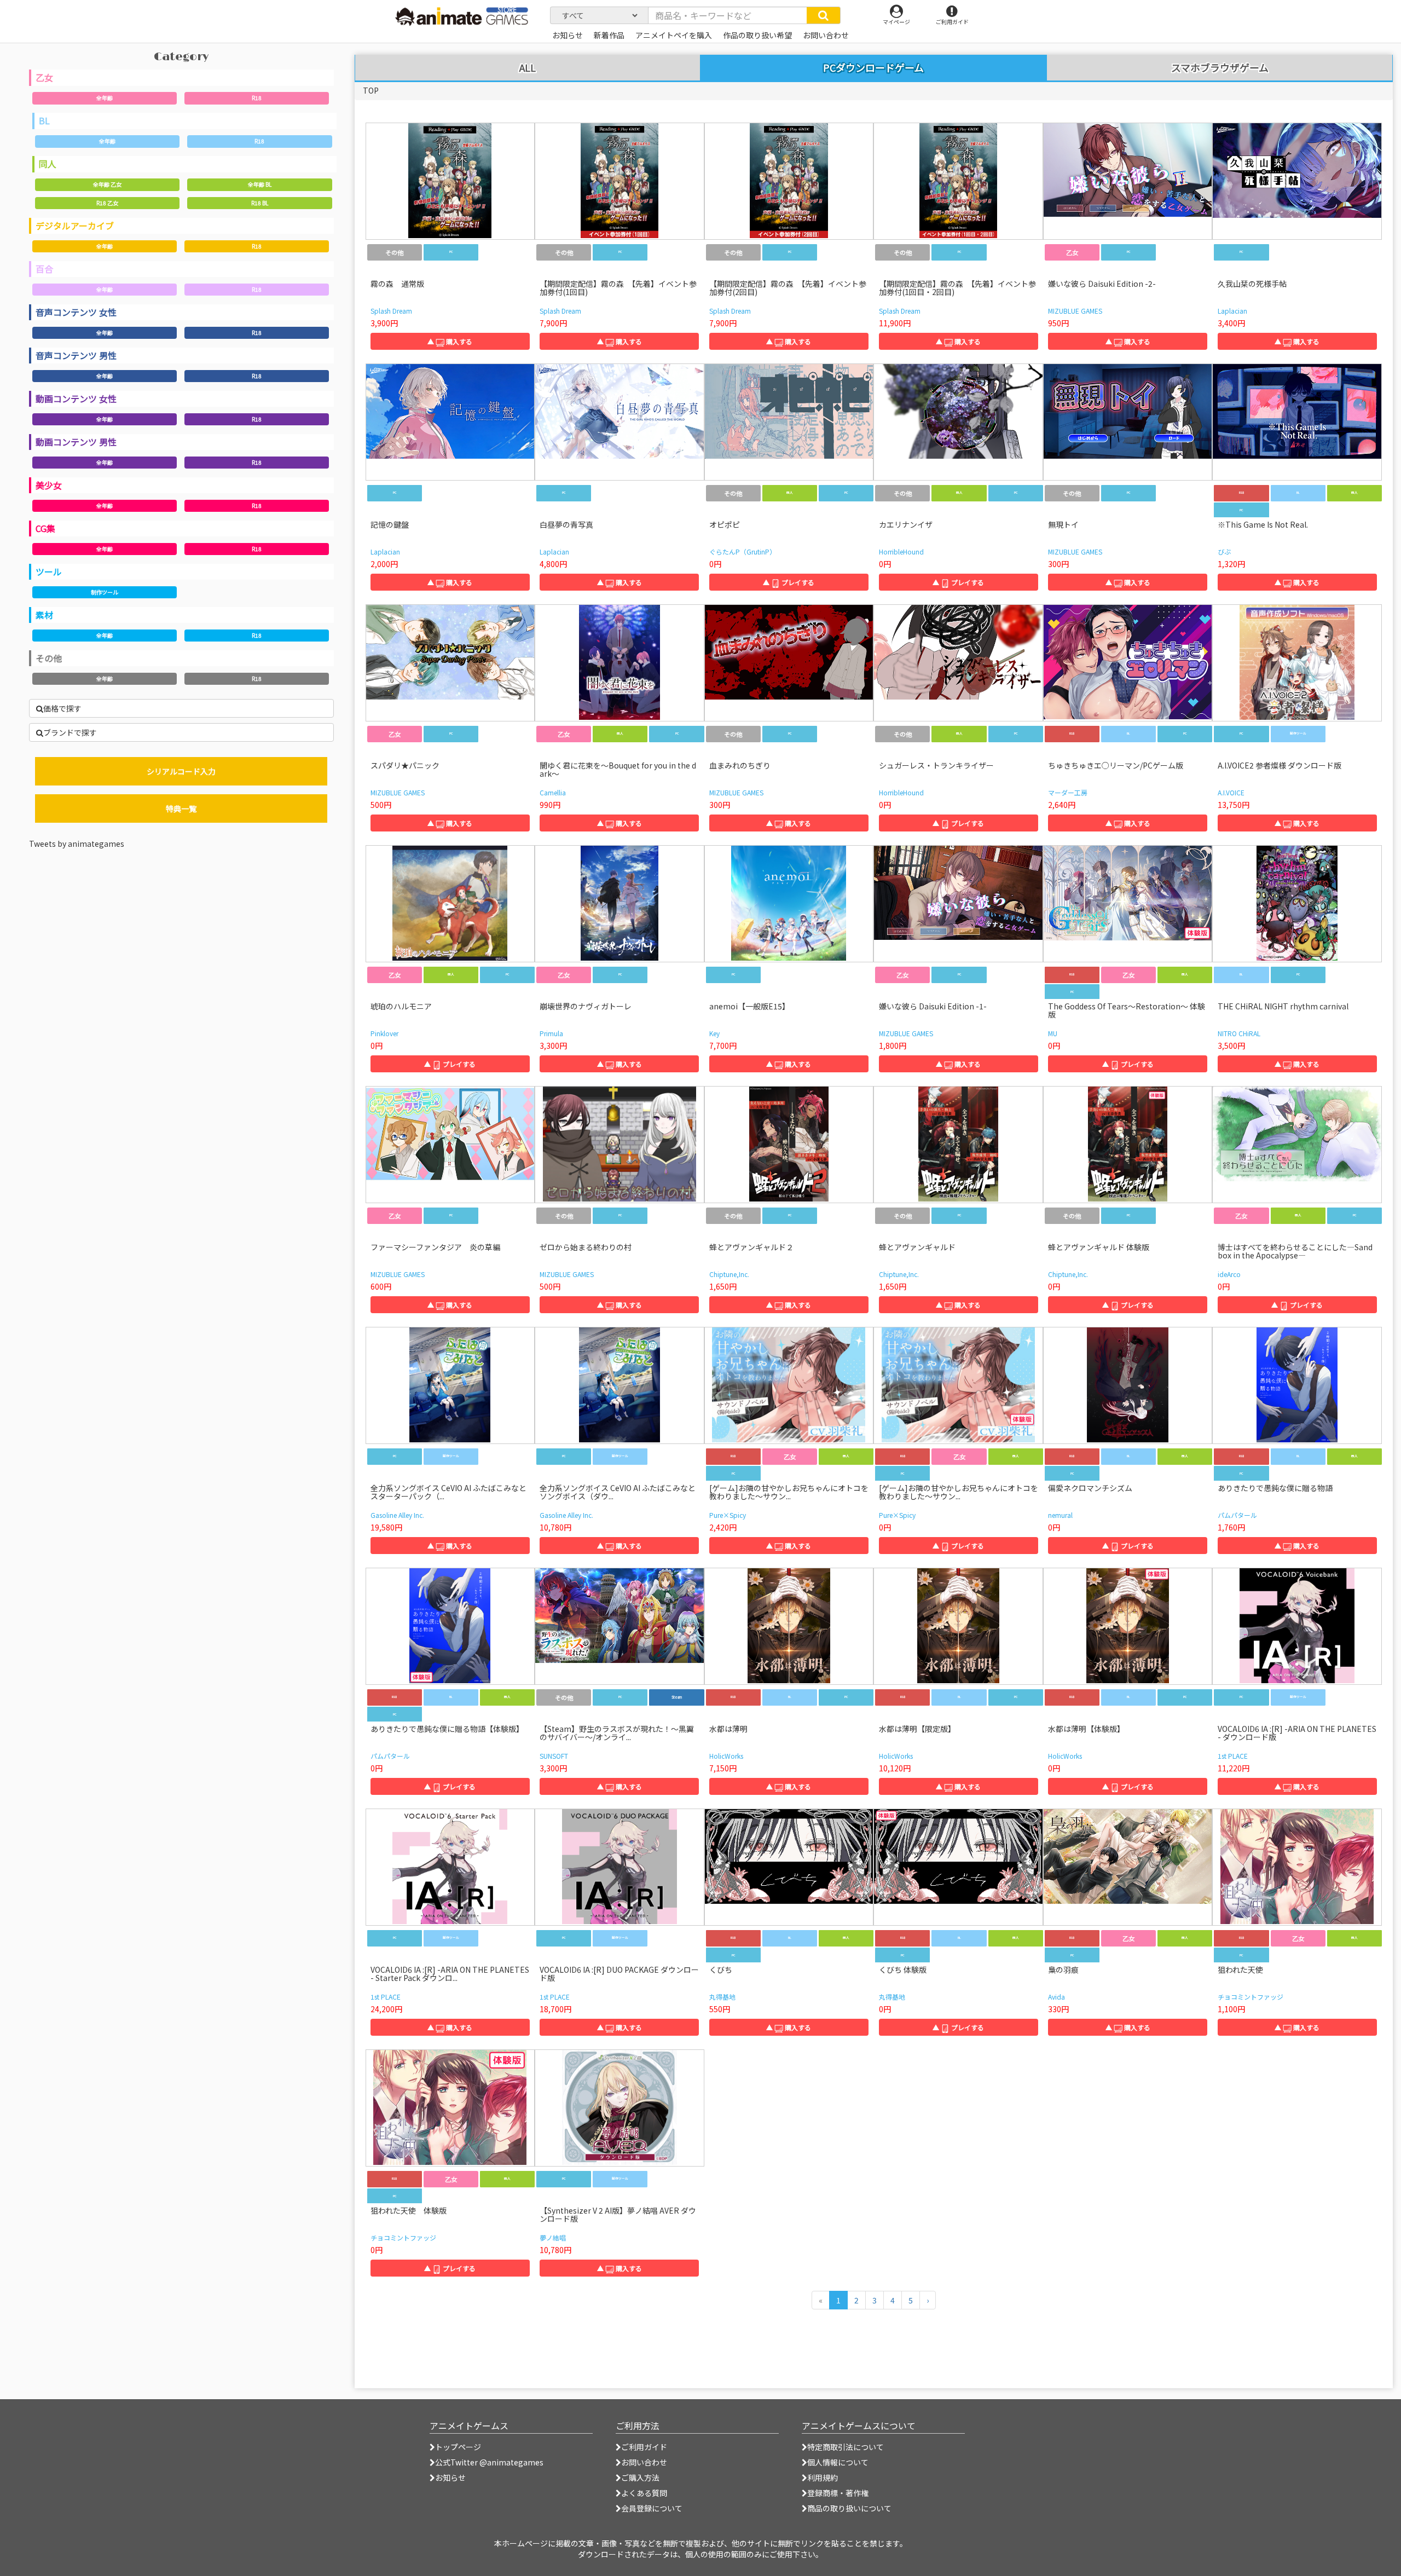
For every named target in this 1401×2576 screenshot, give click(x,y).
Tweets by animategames (77, 844)
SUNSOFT (554, 1756)
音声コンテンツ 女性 (76, 312)
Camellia (553, 792)
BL (44, 120)
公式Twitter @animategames (489, 2462)
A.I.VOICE (1231, 792)
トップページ (458, 2447)
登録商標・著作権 (838, 2493)
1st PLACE (1233, 1756)
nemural (1060, 1515)
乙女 (44, 77)
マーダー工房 (1068, 792)
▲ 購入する (450, 341)
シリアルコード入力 (181, 771)
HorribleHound (901, 551)
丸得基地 (722, 1997)
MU (1053, 1033)
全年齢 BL (260, 184)
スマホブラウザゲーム (1220, 68)
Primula (551, 1033)
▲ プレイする (789, 582)
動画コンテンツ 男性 (76, 442)
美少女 (49, 485)
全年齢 (105, 98)
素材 (44, 615)
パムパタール (1237, 1515)
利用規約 (823, 2477)
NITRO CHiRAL (1239, 1033)
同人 (48, 164)
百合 (44, 269)
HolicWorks (726, 1756)
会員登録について (652, 2508)
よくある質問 (644, 2493)
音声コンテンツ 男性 (76, 355)
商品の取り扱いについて (849, 2508)
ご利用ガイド (644, 2447)
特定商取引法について (846, 2447)
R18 (257, 98)
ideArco (1229, 1274)
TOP (371, 90)
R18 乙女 (107, 203)
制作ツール (105, 592)
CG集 (45, 528)
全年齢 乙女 (107, 184)
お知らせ (450, 2477)
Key (714, 1033)
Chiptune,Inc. (729, 1274)
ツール (49, 571)
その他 (49, 658)
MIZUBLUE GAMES (1075, 311)
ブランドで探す (70, 732)
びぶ (1224, 551)
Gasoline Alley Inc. (397, 1515)
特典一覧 (181, 808)
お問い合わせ (644, 2462)
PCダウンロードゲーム (873, 67)
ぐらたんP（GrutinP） (743, 551)
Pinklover (384, 1033)
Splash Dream (391, 311)
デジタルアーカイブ (75, 226)
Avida (1056, 1997)
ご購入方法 (640, 2477)
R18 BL (260, 203)
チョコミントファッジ (1251, 1997)
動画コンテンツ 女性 (76, 398)
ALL (528, 68)
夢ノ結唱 (553, 2237)
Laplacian (1232, 311)
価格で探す (62, 708)
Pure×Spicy (728, 1515)
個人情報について (838, 2462)
